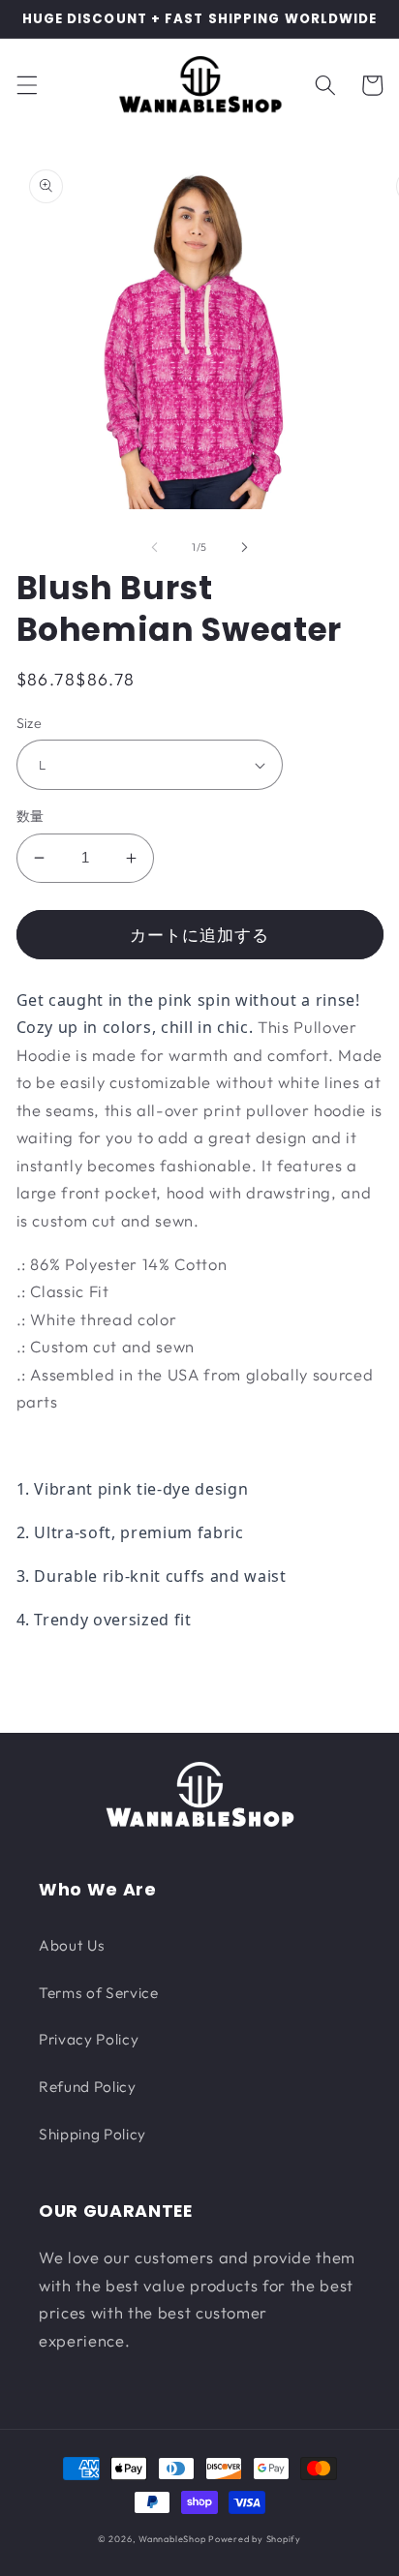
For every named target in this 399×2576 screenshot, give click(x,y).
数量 (31, 816)
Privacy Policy (89, 2039)
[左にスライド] (155, 547)
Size (30, 723)
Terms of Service (99, 1993)
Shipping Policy (92, 2134)
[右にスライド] (244, 547)
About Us (72, 1945)
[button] (26, 85)
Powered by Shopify (255, 2539)
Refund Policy (88, 2087)
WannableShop (172, 2539)
